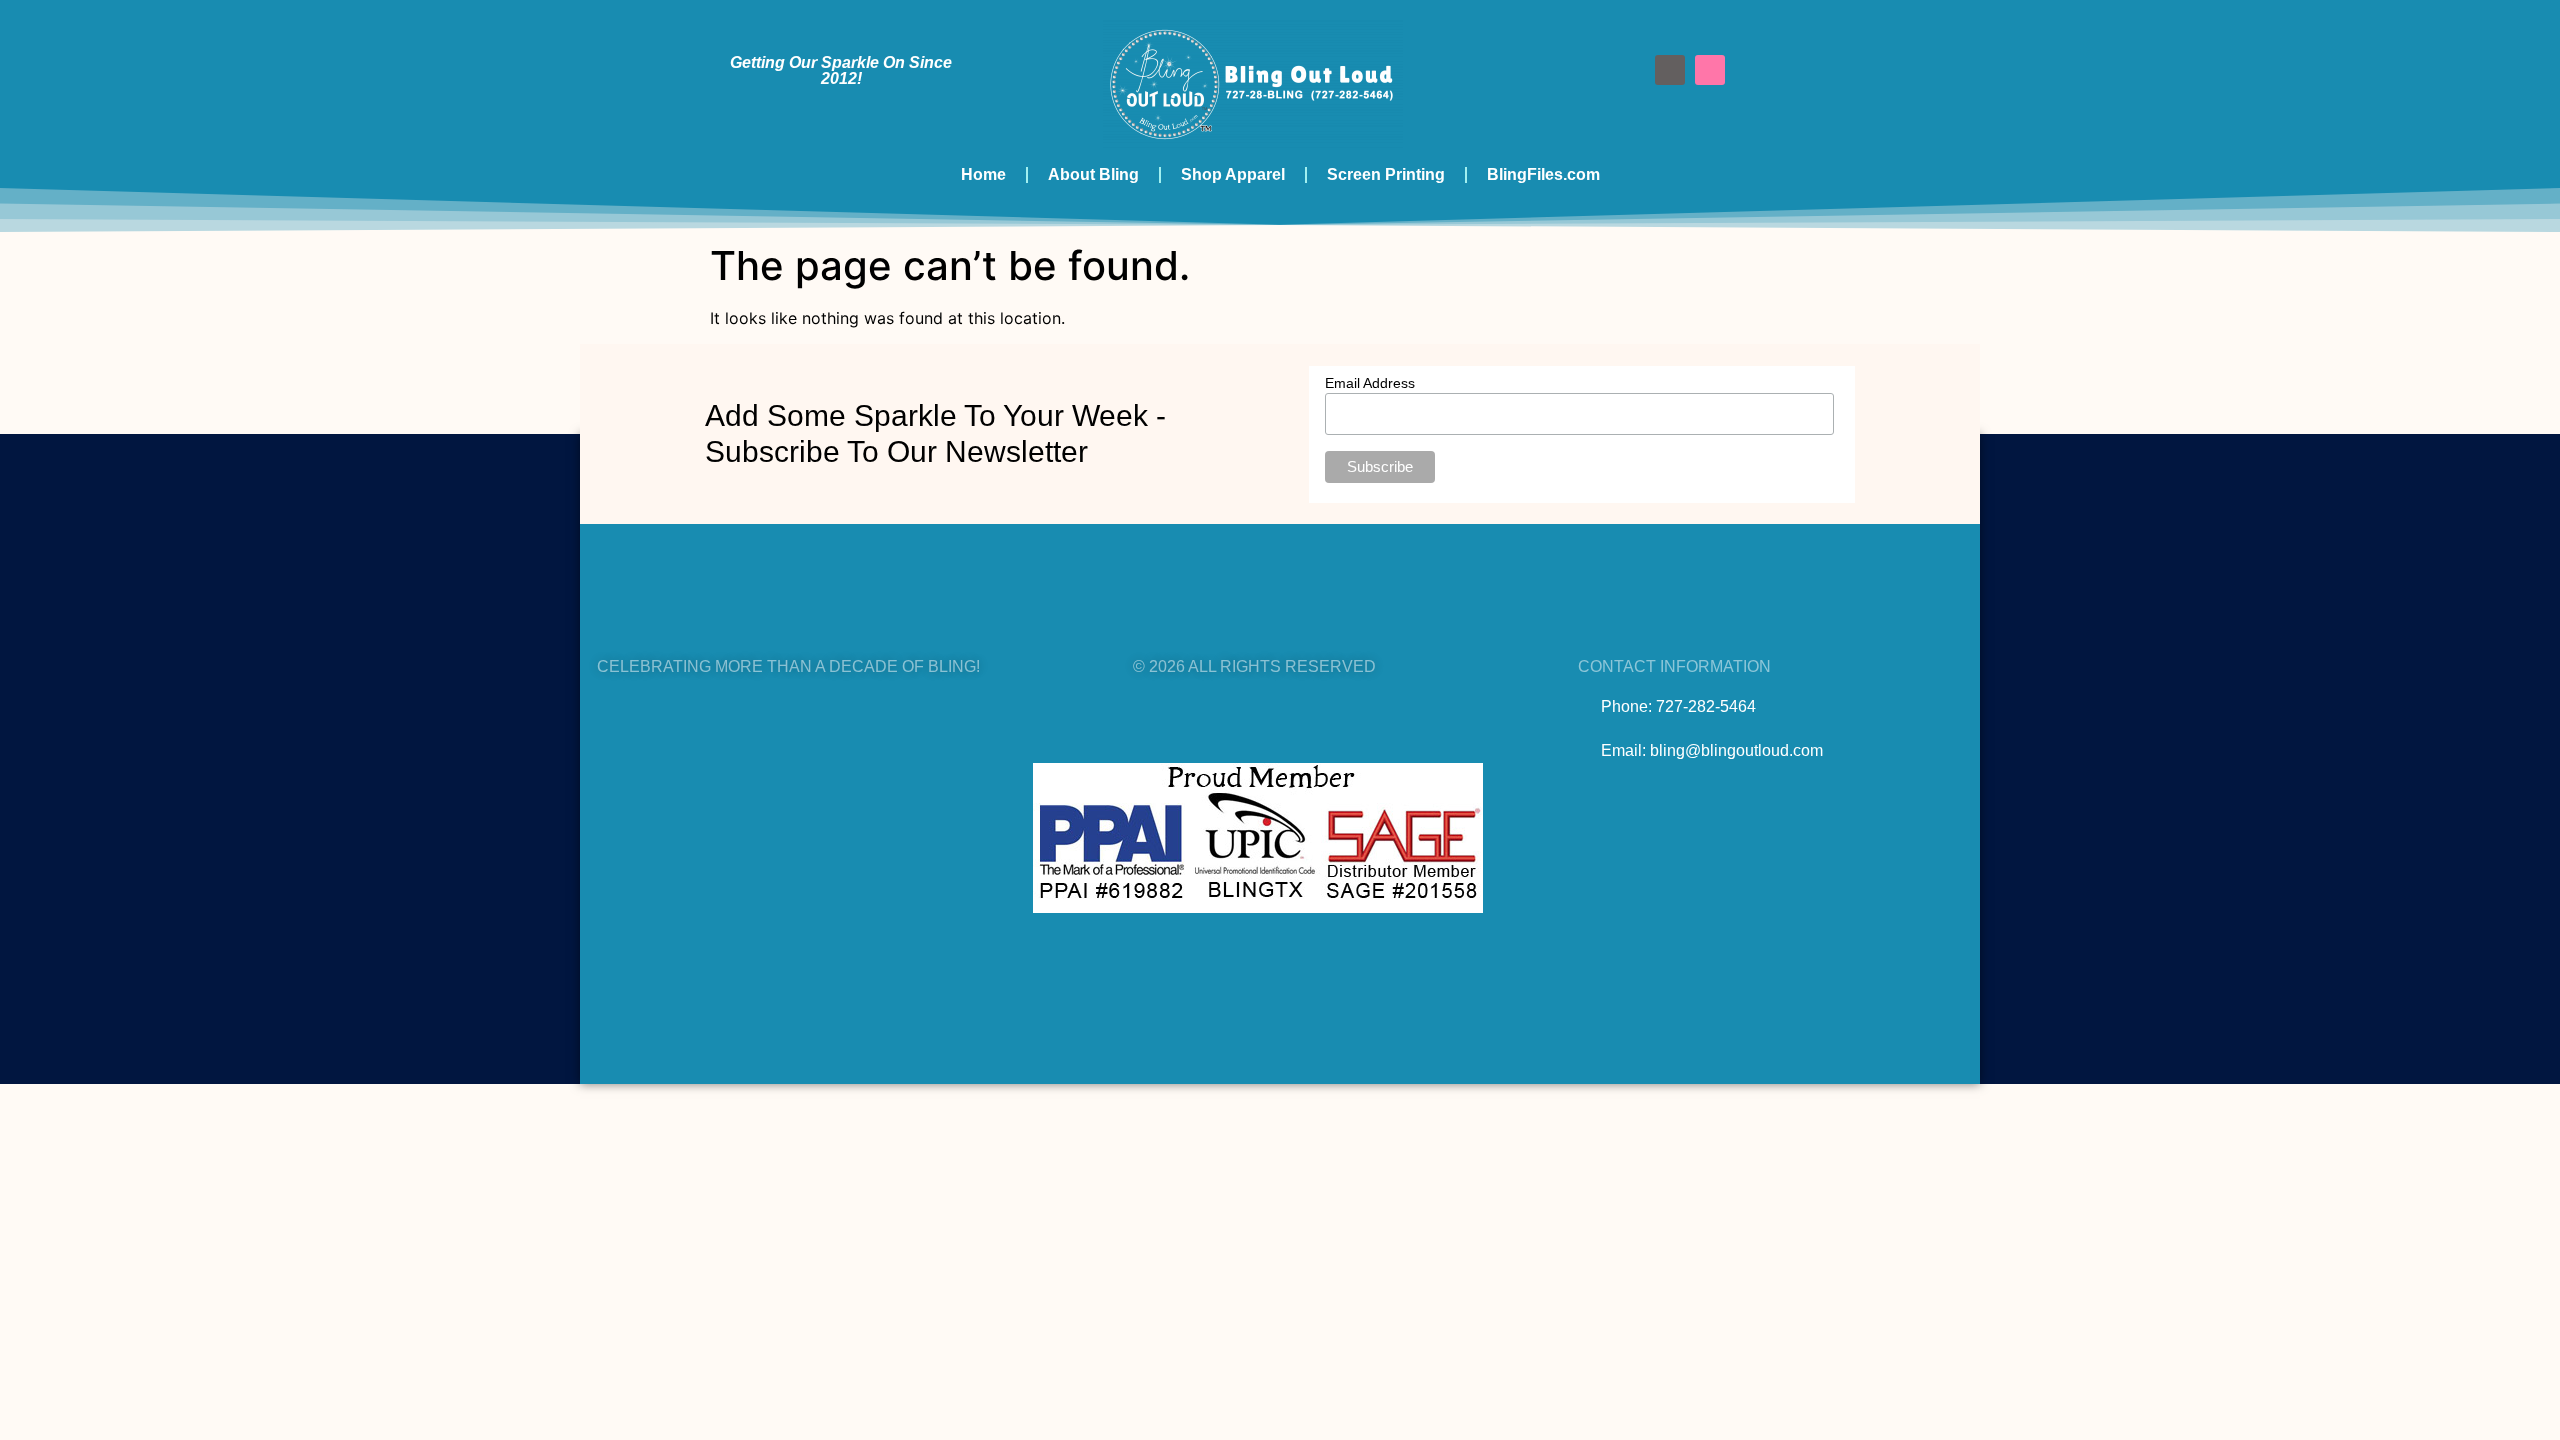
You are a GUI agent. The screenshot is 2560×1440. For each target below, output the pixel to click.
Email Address (1370, 383)
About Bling (1093, 174)
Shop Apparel (1233, 174)
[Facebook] (1670, 70)
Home (983, 174)
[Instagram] (1710, 70)
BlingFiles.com (1543, 174)
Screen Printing (1386, 174)
